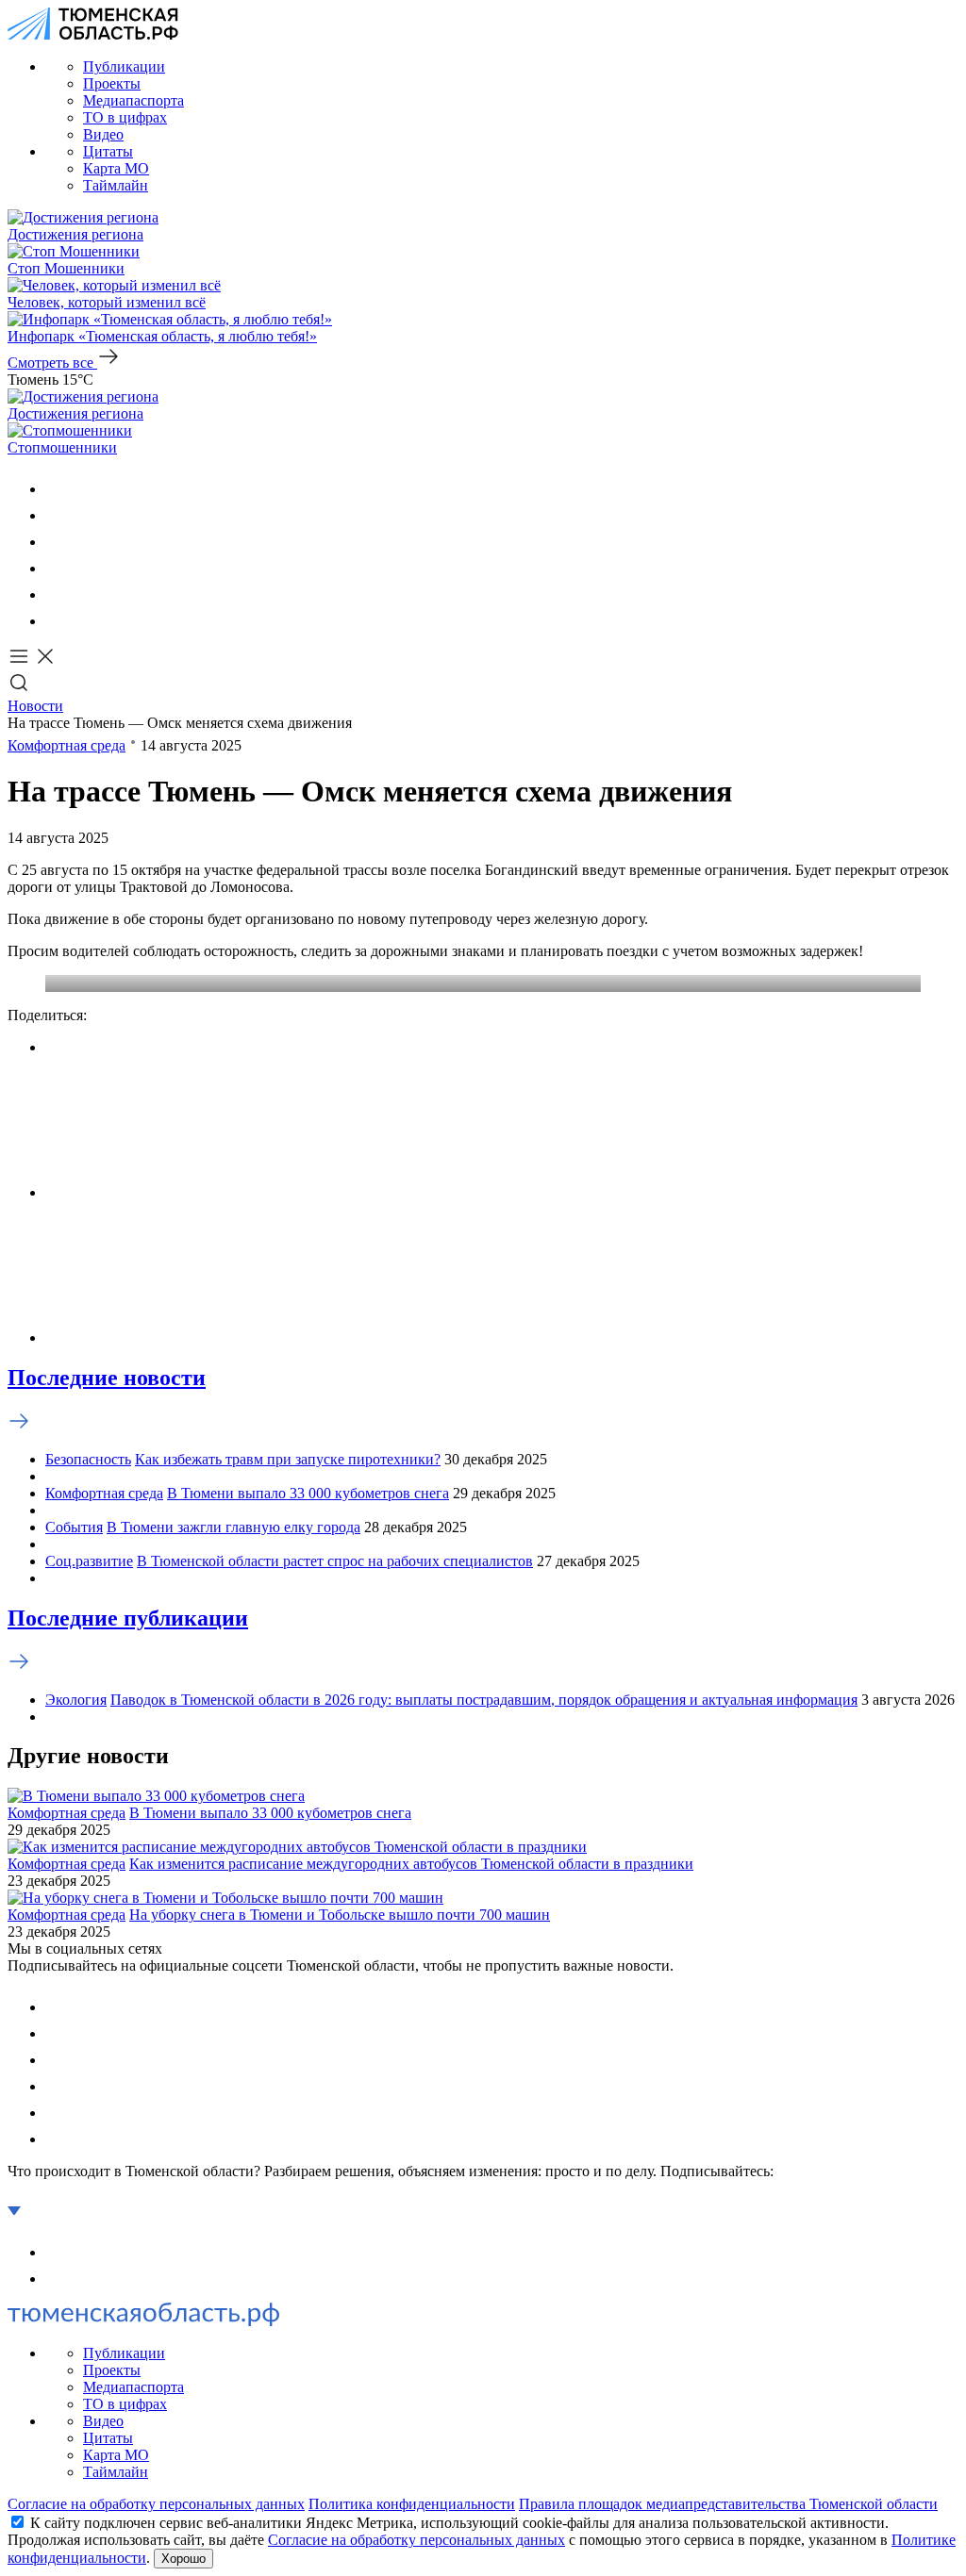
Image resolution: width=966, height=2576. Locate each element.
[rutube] (57, 594)
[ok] (57, 515)
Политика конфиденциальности (412, 2504)
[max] (57, 568)
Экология (76, 1700)
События (74, 1527)
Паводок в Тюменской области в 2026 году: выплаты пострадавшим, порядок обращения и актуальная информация (484, 1700)
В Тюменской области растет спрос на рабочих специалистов (335, 1561)
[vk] (57, 489)
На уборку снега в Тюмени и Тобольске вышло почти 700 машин (340, 1915)
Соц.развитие (89, 1561)
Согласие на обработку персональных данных (156, 2504)
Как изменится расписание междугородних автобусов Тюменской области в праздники (411, 1864)
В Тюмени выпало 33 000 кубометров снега (308, 1493)
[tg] (57, 542)
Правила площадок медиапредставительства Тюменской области (728, 2504)
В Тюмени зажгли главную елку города (233, 1527)
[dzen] (57, 621)
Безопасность (88, 1459)
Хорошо (183, 2559)
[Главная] (93, 34)
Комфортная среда (67, 745)
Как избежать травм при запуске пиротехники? (288, 1459)
